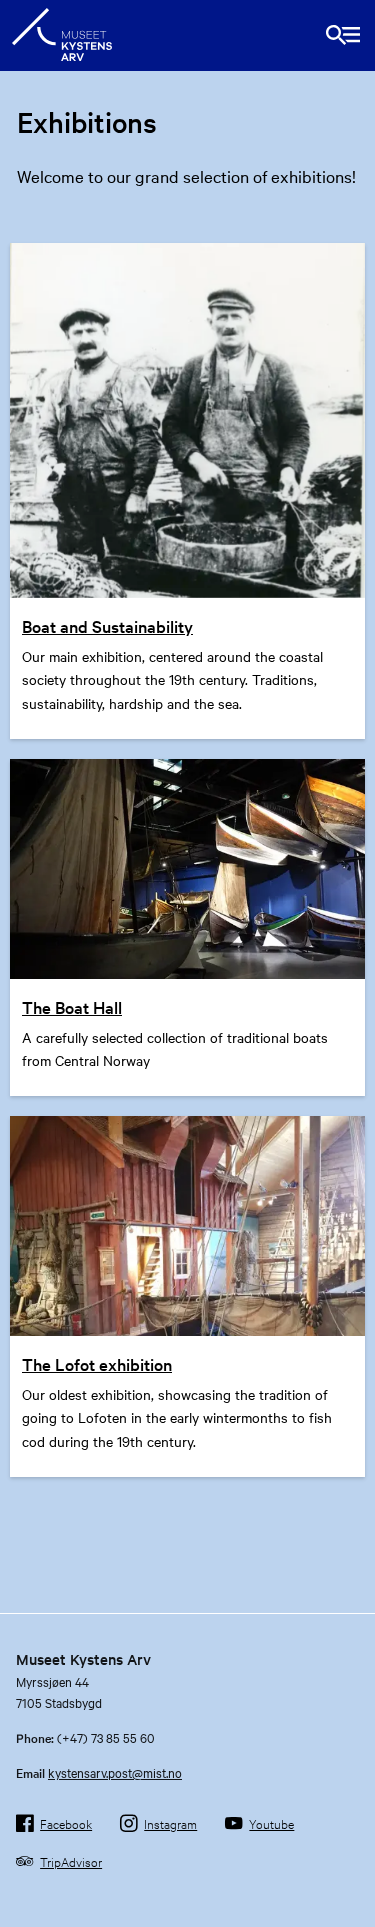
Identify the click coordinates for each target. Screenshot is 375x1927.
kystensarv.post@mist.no (115, 1772)
